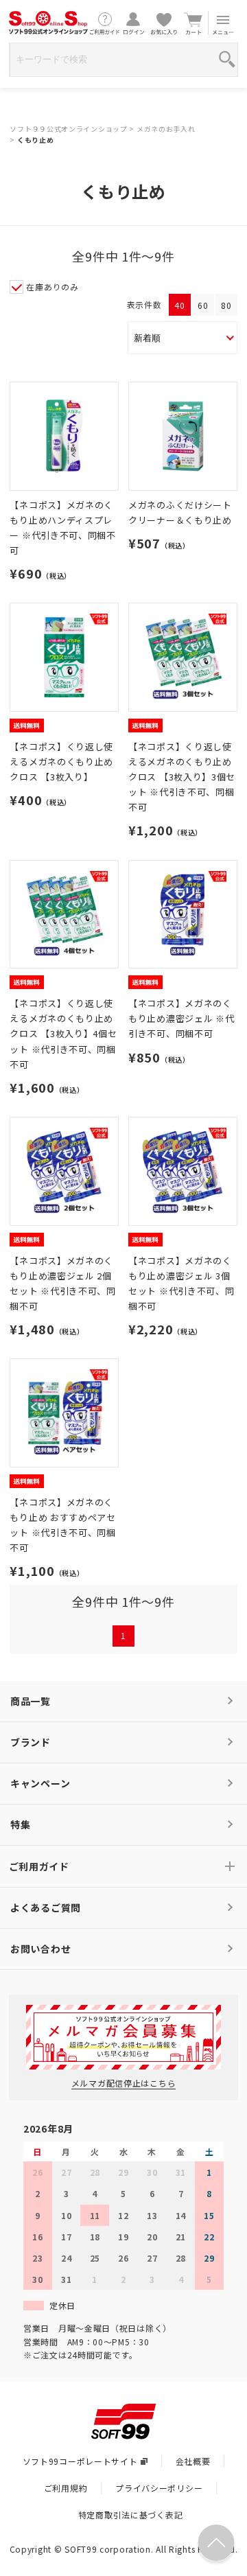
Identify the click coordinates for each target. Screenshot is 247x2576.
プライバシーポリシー (159, 2488)
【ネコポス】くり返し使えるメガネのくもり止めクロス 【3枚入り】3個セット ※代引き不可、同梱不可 (182, 777)
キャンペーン (40, 1783)
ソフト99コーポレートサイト (80, 2461)
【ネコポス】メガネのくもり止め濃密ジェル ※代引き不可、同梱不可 (181, 1018)
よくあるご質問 (46, 1907)
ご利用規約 (66, 2488)
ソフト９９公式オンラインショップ (68, 129)
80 (226, 305)
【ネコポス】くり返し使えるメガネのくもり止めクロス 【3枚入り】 (61, 762)
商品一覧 (31, 1701)
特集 (20, 1824)
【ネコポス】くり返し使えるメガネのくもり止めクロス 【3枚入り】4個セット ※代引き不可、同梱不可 (63, 1033)
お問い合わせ (40, 1949)
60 (203, 305)
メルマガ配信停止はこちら (123, 2083)
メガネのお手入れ (166, 129)
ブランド (31, 1742)
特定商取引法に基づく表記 (130, 2515)
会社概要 (193, 2461)
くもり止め (36, 140)
